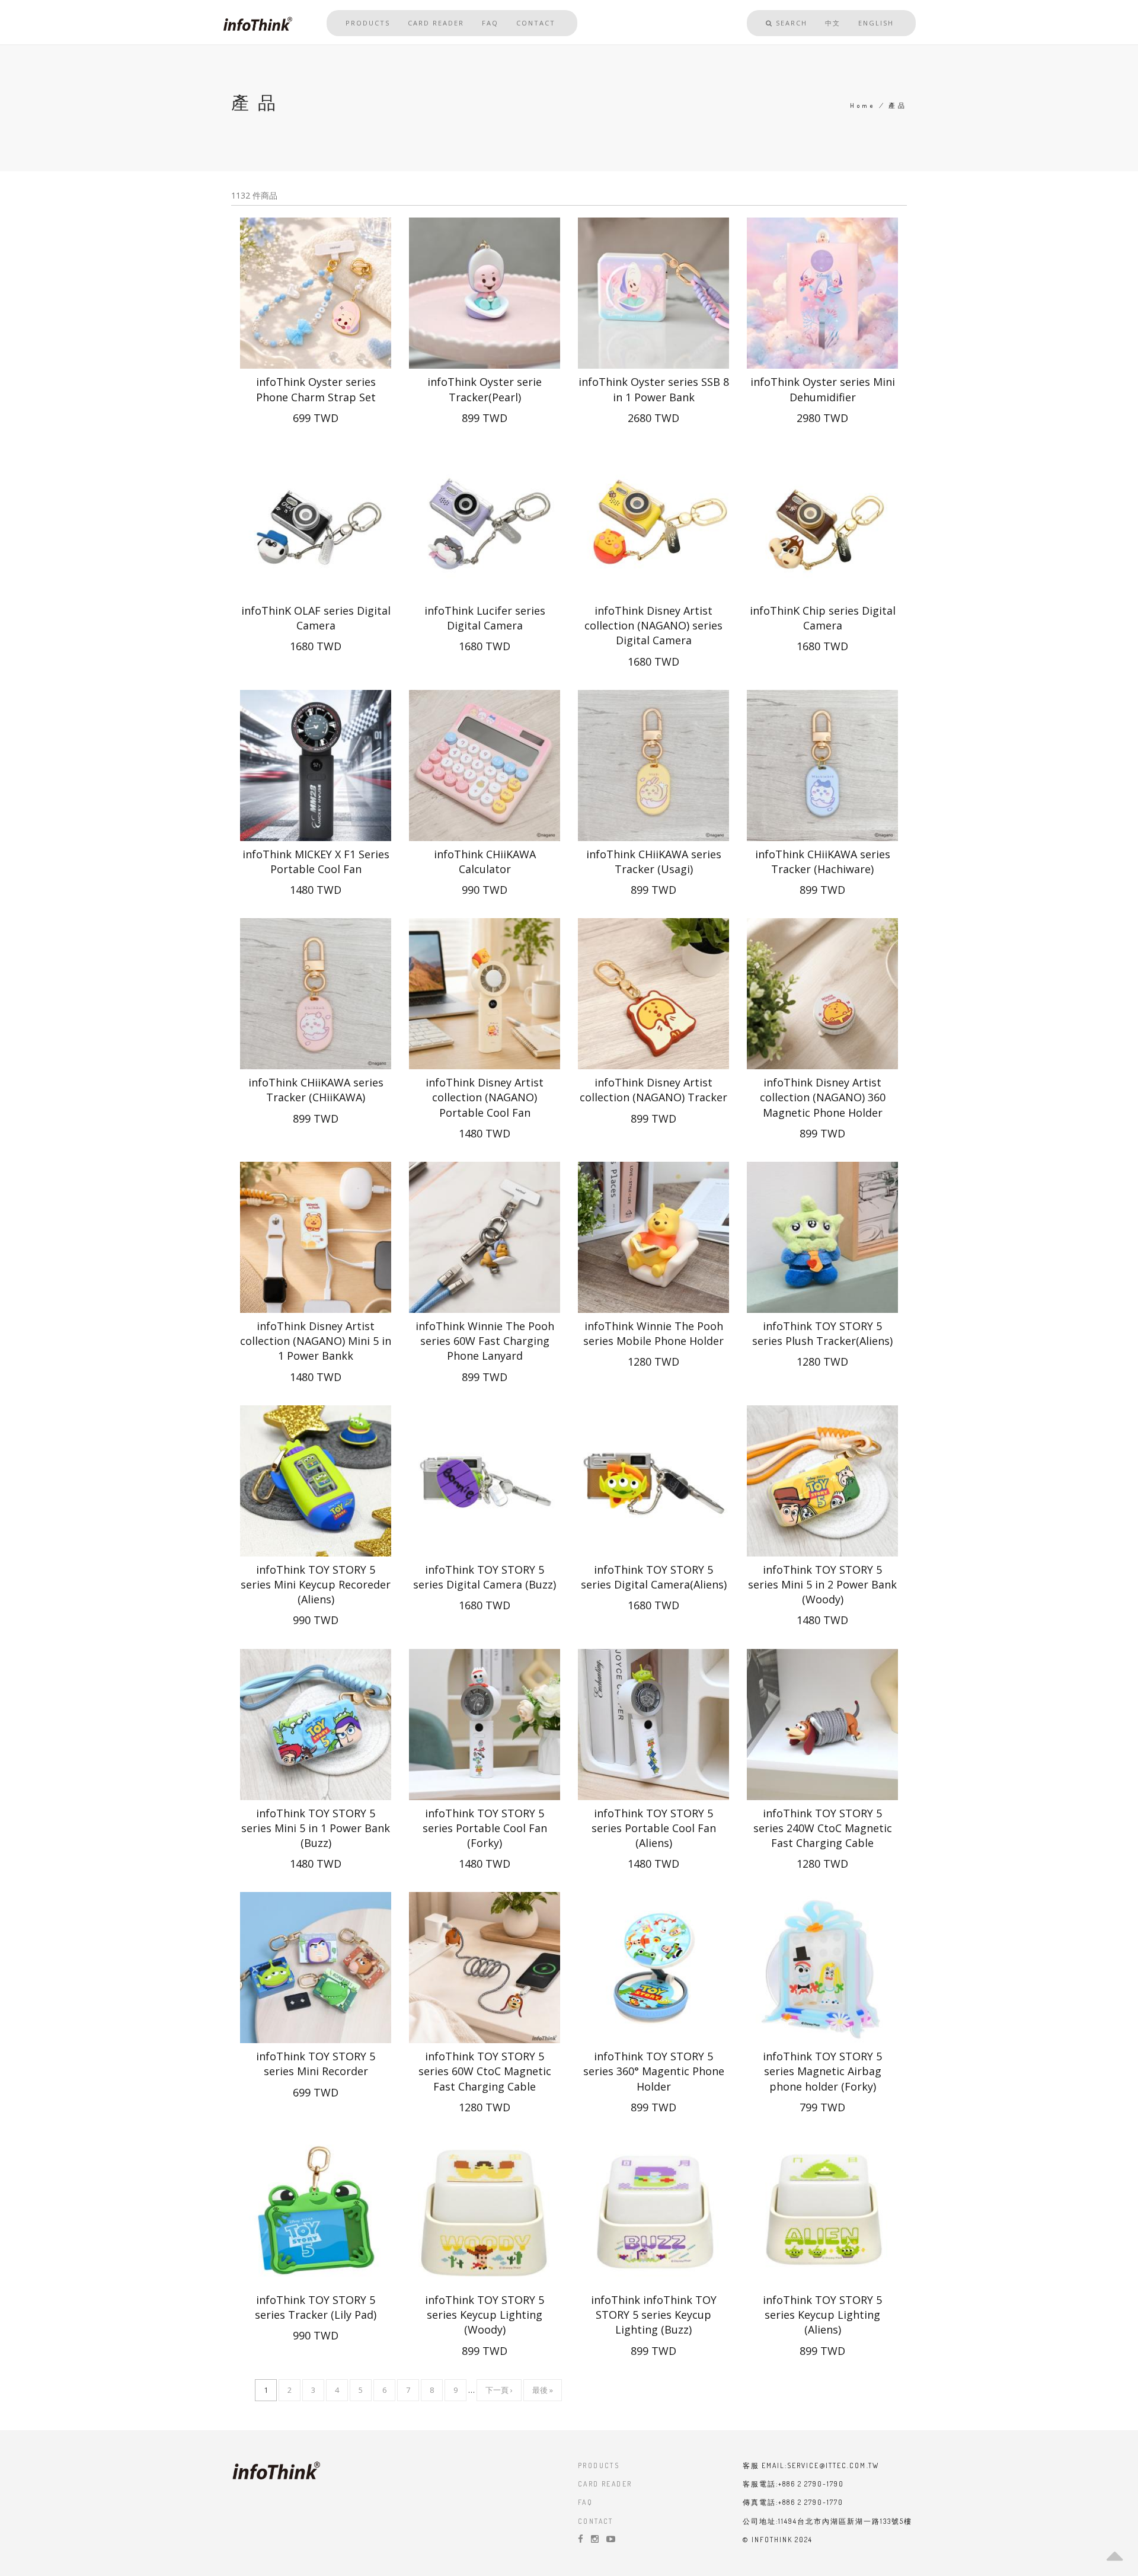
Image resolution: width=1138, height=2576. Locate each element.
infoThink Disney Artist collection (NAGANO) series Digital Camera (653, 625)
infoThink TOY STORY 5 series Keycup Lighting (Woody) (485, 2315)
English (876, 23)
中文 (833, 23)
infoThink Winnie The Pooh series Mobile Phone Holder (653, 1333)
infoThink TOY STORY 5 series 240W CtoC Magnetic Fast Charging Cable (823, 1828)
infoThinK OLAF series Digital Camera (316, 618)
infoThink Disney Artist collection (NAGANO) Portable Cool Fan (485, 1097)
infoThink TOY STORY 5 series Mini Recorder (316, 2064)
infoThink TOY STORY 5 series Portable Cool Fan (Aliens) (654, 1828)
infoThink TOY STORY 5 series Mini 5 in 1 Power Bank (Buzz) (316, 1828)
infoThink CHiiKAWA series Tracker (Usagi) (654, 862)
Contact (536, 23)
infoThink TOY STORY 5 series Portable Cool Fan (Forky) (485, 1828)
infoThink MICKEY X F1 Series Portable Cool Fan (316, 862)
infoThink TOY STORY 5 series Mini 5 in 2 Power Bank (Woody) (822, 1584)
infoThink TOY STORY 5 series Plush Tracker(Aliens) (822, 1333)
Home (863, 106)
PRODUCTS (599, 2465)
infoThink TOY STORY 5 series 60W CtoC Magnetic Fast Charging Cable (485, 2071)
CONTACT (596, 2521)
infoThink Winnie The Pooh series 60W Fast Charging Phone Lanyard (485, 1341)
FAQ (490, 23)
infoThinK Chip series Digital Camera (823, 618)
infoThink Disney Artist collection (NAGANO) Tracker (653, 1090)
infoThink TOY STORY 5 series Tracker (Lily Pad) (316, 2307)
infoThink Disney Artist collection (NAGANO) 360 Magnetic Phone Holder (823, 1097)
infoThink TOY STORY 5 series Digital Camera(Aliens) (654, 1577)
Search (790, 23)
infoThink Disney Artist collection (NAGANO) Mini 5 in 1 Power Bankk (316, 1341)
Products (368, 23)
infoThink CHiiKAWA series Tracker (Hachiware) (823, 862)
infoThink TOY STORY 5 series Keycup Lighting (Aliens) (822, 2315)
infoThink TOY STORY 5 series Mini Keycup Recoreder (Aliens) (316, 1584)
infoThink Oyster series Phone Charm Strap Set (316, 389)
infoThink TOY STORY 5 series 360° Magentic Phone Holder (654, 2071)
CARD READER (605, 2484)
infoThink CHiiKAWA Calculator (485, 862)
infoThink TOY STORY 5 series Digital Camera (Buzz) (485, 1577)
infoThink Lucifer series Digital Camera (485, 618)
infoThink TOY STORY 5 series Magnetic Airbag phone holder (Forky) (822, 2071)
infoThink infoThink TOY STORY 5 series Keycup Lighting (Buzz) (654, 2315)
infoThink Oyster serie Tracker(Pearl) (485, 389)
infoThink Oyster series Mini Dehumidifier (823, 389)
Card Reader (436, 23)
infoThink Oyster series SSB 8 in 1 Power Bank (654, 389)
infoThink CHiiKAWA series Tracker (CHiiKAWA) (316, 1090)
